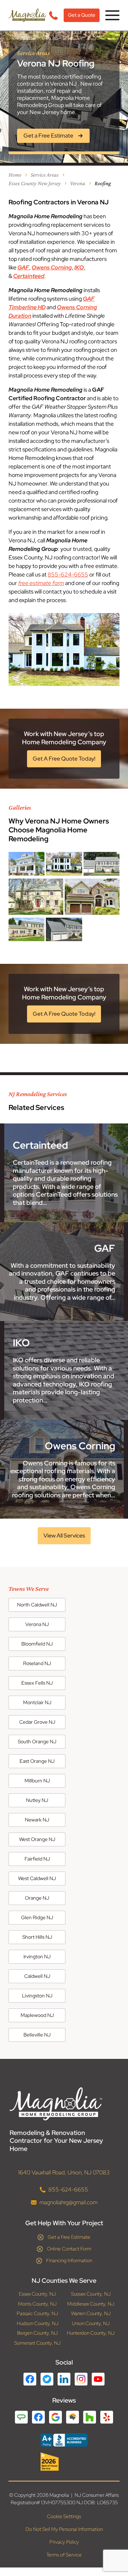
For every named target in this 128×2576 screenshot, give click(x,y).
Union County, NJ (91, 2323)
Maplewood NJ (37, 2015)
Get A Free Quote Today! (64, 759)
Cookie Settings (64, 2516)
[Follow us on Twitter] (47, 2379)
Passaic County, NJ (37, 2314)
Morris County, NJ (37, 2304)
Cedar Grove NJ (37, 1722)
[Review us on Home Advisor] (73, 2417)
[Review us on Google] (55, 2417)
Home (15, 175)
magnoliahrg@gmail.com (68, 2202)
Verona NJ (37, 1624)
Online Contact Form (69, 2249)
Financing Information (69, 2260)
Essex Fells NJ (37, 1683)
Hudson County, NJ (38, 2323)
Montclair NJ (37, 1702)
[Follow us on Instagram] (81, 2379)
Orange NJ (37, 1898)
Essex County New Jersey (35, 183)
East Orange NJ (37, 1761)
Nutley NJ (37, 1800)
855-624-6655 (68, 575)
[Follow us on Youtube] (98, 2379)
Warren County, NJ (91, 2314)
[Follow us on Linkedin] (64, 2379)
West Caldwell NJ (37, 1878)
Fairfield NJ (37, 1859)
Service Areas (45, 175)
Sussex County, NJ (91, 2294)
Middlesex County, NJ (91, 2304)
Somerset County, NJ (37, 2343)
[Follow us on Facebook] (30, 2379)
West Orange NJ (37, 1839)
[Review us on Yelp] (107, 2417)
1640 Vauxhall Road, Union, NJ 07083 (64, 2172)
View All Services (64, 1536)
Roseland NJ (37, 1663)
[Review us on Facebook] (38, 2417)
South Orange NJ (37, 1742)
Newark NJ (37, 1820)
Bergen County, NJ (37, 2333)
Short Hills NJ (37, 1937)
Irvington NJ (37, 1957)
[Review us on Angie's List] (21, 2417)
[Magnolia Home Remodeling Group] (28, 15)
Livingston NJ (37, 1996)
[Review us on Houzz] (90, 2417)
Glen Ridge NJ (37, 1917)
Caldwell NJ (37, 1976)
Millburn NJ (37, 1781)
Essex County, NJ (37, 2294)
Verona (78, 183)
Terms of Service (64, 2555)
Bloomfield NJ (37, 1644)
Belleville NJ (37, 2035)
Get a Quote (82, 15)
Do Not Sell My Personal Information (64, 2529)
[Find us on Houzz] (64, 2462)
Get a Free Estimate (69, 2237)
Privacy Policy (64, 2542)
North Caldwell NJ (37, 1605)
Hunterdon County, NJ (91, 2333)
